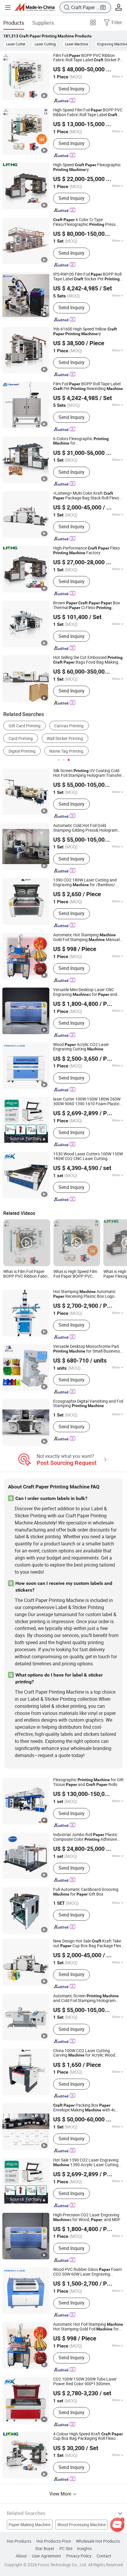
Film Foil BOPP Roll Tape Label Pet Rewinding (88, 386)
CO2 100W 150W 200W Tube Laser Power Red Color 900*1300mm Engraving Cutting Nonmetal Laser (85, 2382)
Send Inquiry (71, 89)
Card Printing (21, 738)
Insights (84, 2549)
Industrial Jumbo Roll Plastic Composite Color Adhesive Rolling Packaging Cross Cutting (89, 1837)
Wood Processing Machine (82, 2525)
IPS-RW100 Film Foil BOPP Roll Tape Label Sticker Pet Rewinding (87, 277)
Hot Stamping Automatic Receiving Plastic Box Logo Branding (84, 1294)
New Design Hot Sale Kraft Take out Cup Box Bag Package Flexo (88, 1944)
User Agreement (47, 2556)
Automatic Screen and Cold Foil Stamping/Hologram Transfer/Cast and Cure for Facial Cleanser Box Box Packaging (87, 1998)
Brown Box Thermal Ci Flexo (87, 606)
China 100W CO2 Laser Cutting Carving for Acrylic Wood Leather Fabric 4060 (84, 2053)
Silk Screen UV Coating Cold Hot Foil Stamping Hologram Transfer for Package (87, 773)
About (21, 2556)
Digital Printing (22, 751)
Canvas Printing (69, 726)
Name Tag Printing (66, 751)
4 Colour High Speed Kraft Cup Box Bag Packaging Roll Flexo (88, 2437)
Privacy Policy (79, 2556)
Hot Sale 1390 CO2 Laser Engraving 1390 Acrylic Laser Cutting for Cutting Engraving (87, 2163)
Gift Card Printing (25, 726)
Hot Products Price (54, 2541)
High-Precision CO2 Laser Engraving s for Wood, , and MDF (87, 2218)
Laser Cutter (16, 44)
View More (61, 2494)
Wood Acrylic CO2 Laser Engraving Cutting (81, 1047)
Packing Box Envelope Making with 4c (84, 2108)
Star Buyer (45, 2549)
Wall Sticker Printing (65, 738)
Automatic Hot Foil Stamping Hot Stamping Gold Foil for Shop (88, 2327)
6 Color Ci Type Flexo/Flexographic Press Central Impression (84, 222)
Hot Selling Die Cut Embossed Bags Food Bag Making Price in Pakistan (88, 660)
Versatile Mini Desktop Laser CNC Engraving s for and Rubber (85, 992)
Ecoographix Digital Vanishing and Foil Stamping (88, 1404)
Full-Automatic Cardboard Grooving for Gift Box (86, 1892)
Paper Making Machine (30, 2525)
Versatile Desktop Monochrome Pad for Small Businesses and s (89, 1349)
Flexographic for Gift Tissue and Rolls (88, 1782)
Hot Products (19, 2541)
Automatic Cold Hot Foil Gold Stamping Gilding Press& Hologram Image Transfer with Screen (86, 828)
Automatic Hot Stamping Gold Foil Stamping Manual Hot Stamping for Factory (86, 937)
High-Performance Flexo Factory (87, 551)
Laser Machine (76, 44)
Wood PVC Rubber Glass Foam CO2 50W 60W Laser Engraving (87, 2272)
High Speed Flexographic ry (87, 167)
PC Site (66, 2549)
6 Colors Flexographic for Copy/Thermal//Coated (86, 441)
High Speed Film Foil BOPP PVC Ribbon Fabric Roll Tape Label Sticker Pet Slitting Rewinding (88, 113)
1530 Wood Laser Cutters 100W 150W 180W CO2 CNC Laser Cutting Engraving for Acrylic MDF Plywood (88, 1157)
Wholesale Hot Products (98, 2541)
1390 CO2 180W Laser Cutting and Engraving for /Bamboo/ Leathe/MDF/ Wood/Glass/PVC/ (89, 883)
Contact (104, 2556)
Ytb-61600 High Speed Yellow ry (85, 332)
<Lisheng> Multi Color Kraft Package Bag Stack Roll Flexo (86, 496)
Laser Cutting (45, 44)
